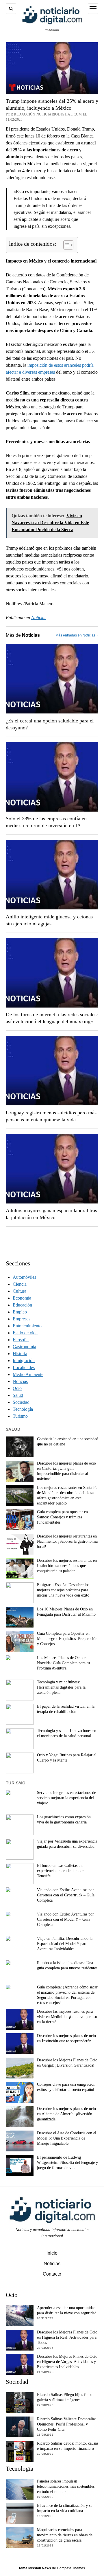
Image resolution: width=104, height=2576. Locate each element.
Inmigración (24, 1361)
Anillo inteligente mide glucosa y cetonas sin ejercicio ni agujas (49, 920)
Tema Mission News (35, 2568)
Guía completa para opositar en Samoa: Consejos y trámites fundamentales (62, 1517)
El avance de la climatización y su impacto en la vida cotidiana (65, 2508)
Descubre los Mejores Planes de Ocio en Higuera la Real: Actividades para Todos (67, 2337)
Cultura (19, 1291)
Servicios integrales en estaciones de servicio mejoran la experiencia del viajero (66, 1798)
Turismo (20, 1416)
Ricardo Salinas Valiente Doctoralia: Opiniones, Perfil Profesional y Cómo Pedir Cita (66, 2424)
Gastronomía (24, 1347)
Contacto (52, 2274)
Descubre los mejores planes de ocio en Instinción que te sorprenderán (66, 2038)
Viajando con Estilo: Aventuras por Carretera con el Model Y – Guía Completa (65, 1919)
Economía (22, 1298)
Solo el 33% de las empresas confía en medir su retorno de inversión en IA (46, 822)
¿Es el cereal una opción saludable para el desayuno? (50, 724)
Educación (22, 1305)
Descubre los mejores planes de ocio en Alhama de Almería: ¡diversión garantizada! (66, 2114)
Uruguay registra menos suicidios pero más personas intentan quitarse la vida (51, 1116)
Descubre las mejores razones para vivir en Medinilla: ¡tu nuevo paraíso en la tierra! (67, 2017)
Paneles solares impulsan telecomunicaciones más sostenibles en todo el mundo (66, 2486)
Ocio (17, 1388)
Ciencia (20, 1284)
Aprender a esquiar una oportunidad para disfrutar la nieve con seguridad (67, 2310)
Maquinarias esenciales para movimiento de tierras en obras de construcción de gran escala (65, 2535)
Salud (18, 1395)
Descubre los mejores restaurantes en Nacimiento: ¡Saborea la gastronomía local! (67, 1541)
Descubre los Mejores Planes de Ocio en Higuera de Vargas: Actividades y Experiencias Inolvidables (67, 2362)
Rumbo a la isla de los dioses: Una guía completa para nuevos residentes (67, 1965)
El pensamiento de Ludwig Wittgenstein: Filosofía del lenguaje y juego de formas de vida (67, 2163)
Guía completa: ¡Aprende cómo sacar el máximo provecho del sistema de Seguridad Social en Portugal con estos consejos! (67, 1995)
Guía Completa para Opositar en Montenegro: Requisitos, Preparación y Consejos (67, 1639)
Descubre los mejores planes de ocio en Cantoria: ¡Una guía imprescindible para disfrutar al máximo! (66, 1471)
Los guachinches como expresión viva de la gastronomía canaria (64, 1820)
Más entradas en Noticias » (77, 635)
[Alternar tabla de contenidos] (65, 245)
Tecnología (23, 1409)
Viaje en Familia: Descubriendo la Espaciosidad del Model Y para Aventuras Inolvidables (65, 1944)
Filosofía (21, 1340)
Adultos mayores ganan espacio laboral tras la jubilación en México (51, 1214)
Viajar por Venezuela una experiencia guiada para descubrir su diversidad (67, 1844)
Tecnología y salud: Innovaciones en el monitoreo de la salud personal (67, 1733)
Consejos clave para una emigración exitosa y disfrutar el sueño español (66, 2087)
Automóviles (24, 1277)
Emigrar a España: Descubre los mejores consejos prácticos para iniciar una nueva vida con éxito (63, 1590)
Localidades (24, 1367)
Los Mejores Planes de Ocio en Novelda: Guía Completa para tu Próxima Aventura (63, 1663)
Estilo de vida (25, 1333)
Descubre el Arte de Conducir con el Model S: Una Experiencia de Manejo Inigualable (67, 2138)
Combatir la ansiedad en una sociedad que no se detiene (68, 1442)
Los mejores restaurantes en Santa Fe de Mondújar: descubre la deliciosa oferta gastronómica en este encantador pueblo (67, 1495)
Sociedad (21, 1402)
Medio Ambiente (28, 1374)
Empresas (22, 1319)
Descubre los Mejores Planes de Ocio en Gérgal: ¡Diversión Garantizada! (67, 2063)
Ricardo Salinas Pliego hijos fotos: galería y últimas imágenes (65, 2397)
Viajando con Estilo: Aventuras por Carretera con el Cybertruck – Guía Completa (66, 1895)
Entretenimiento (27, 1326)
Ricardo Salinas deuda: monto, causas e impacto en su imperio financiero (68, 2446)
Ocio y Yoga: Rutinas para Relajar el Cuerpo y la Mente (67, 1758)
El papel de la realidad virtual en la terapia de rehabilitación (66, 1709)
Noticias (39, 618)
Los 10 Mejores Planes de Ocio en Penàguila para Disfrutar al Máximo (66, 1612)
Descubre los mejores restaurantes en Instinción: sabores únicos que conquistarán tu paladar (67, 1566)
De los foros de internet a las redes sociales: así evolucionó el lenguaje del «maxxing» (52, 1018)
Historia (20, 1354)
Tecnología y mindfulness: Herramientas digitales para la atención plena (61, 1687)
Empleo (20, 1312)
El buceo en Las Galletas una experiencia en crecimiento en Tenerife (61, 1871)
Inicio (52, 2253)
